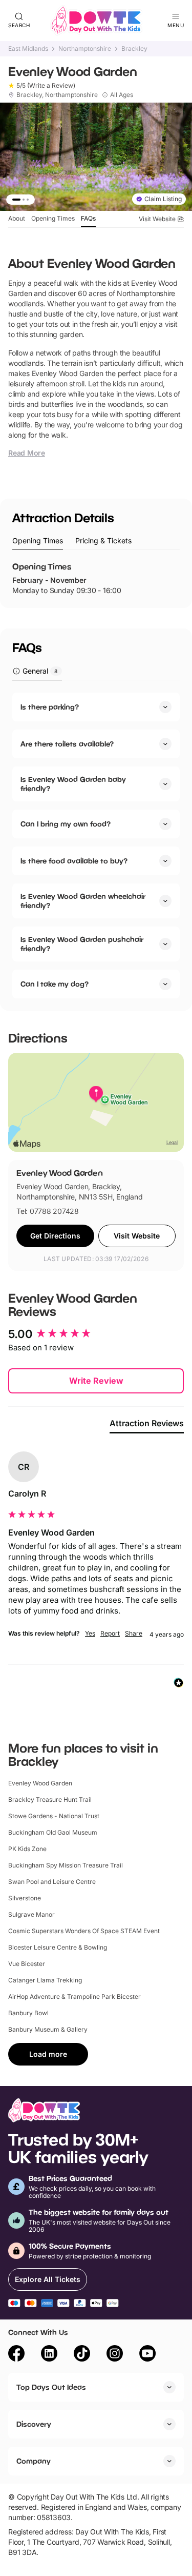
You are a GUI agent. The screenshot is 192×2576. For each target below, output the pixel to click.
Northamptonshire (85, 49)
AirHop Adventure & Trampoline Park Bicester (74, 1997)
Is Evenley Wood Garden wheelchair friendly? (83, 901)
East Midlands (28, 49)
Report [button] (110, 1633)
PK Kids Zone (27, 1849)
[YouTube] (147, 2355)
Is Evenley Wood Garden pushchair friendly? (82, 944)
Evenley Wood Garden (40, 1783)
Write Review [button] (96, 1381)
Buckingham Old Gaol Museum (53, 1832)
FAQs (88, 218)
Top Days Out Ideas (51, 2387)
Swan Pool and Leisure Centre (52, 1882)
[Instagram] (115, 2355)
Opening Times (53, 218)
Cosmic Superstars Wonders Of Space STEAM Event (84, 1931)
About (17, 218)
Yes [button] (90, 1633)
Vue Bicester (27, 1964)
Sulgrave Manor (31, 1914)
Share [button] (134, 1633)
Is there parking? (50, 707)
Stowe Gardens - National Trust (54, 1816)
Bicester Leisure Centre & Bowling (58, 1947)
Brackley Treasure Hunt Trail (50, 1800)
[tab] (38, 541)
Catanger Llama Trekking (45, 1980)
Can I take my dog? (55, 984)
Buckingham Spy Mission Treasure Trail (66, 1865)
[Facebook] (16, 2355)
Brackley (134, 49)
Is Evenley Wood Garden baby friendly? (73, 784)
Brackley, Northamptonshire (57, 95)
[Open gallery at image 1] (96, 157)
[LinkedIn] (49, 2355)
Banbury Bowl (28, 2013)
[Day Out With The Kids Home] (96, 21)
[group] (96, 1334)
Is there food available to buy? (74, 861)
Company (34, 2461)
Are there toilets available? (67, 744)
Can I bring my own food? (66, 824)
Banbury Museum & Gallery (48, 2029)
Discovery (34, 2424)
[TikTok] (82, 2355)
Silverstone (25, 1898)
